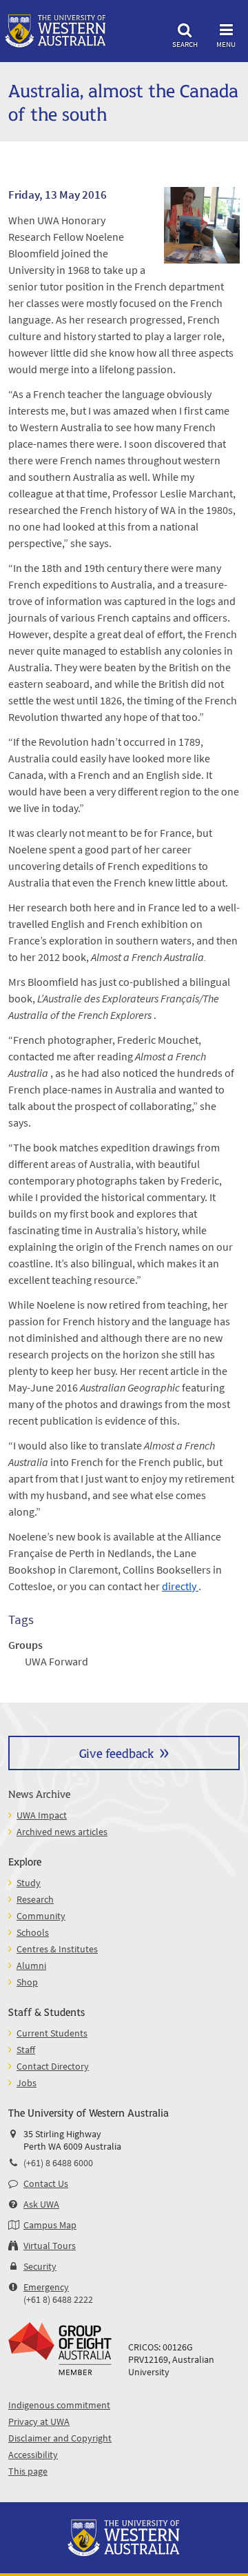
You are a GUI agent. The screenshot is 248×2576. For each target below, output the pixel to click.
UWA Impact (42, 1815)
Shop (27, 1982)
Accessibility (33, 2455)
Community (41, 1916)
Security (40, 2266)
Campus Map (50, 2225)
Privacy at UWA (39, 2421)
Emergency (46, 2287)
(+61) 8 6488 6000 (58, 2163)
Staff (26, 2050)
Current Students (52, 2033)
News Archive (39, 1793)
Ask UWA (41, 2204)
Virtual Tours (50, 2246)
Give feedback (116, 1753)
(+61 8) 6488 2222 (58, 2299)
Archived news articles (62, 1832)
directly (180, 1586)
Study (29, 1883)
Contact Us (46, 2183)
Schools (33, 1932)
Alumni (31, 1965)
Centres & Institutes (57, 1949)
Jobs (27, 2083)
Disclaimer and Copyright (60, 2438)
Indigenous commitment (59, 2405)
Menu (226, 44)
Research (35, 1899)
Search (185, 44)
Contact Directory (53, 2066)
